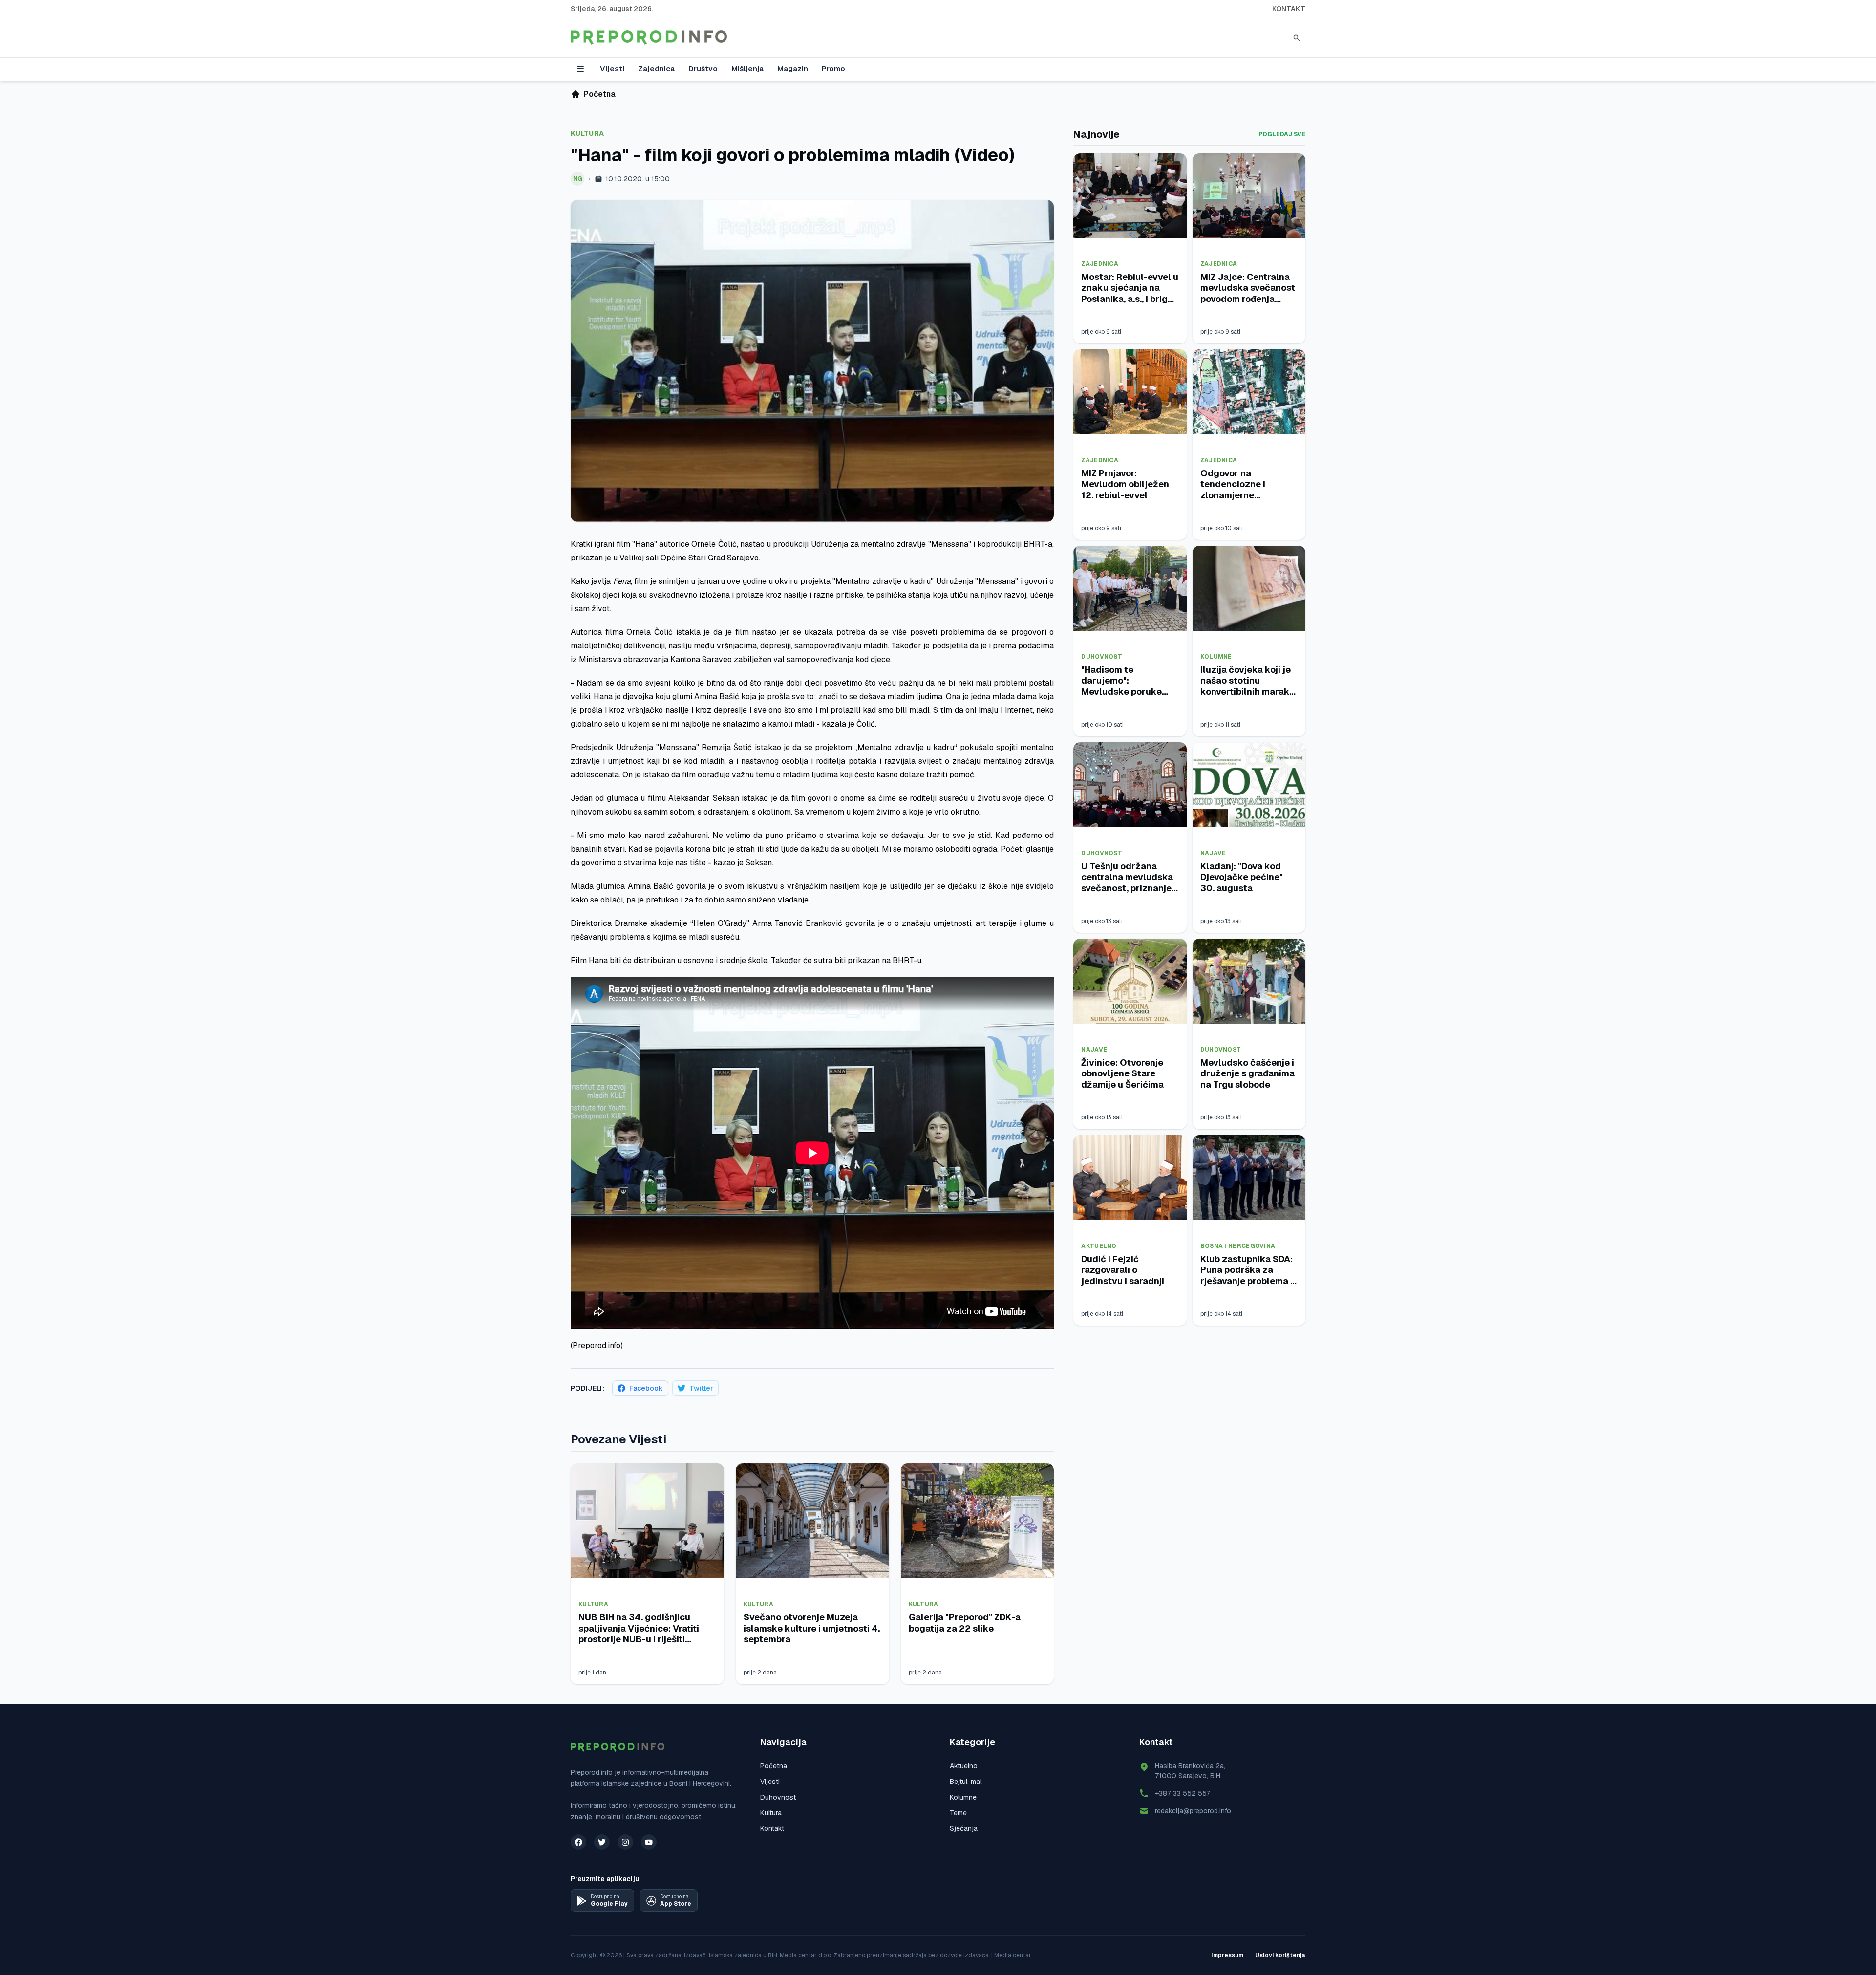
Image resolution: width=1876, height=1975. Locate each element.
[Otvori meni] (580, 69)
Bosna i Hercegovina (1238, 1246)
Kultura (587, 133)
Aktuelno (1099, 1246)
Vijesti (612, 69)
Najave (1213, 853)
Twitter (701, 1388)
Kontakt (1289, 9)
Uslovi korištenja (1280, 1955)
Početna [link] (599, 94)
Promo (833, 69)
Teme (958, 1813)
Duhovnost (1102, 657)
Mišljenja (747, 69)
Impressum (1227, 1955)
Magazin (793, 69)
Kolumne (1216, 657)
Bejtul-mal (966, 1782)
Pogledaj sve (1282, 134)
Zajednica (656, 69)
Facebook (646, 1388)
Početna (774, 1766)
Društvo (703, 69)
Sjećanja (964, 1828)
